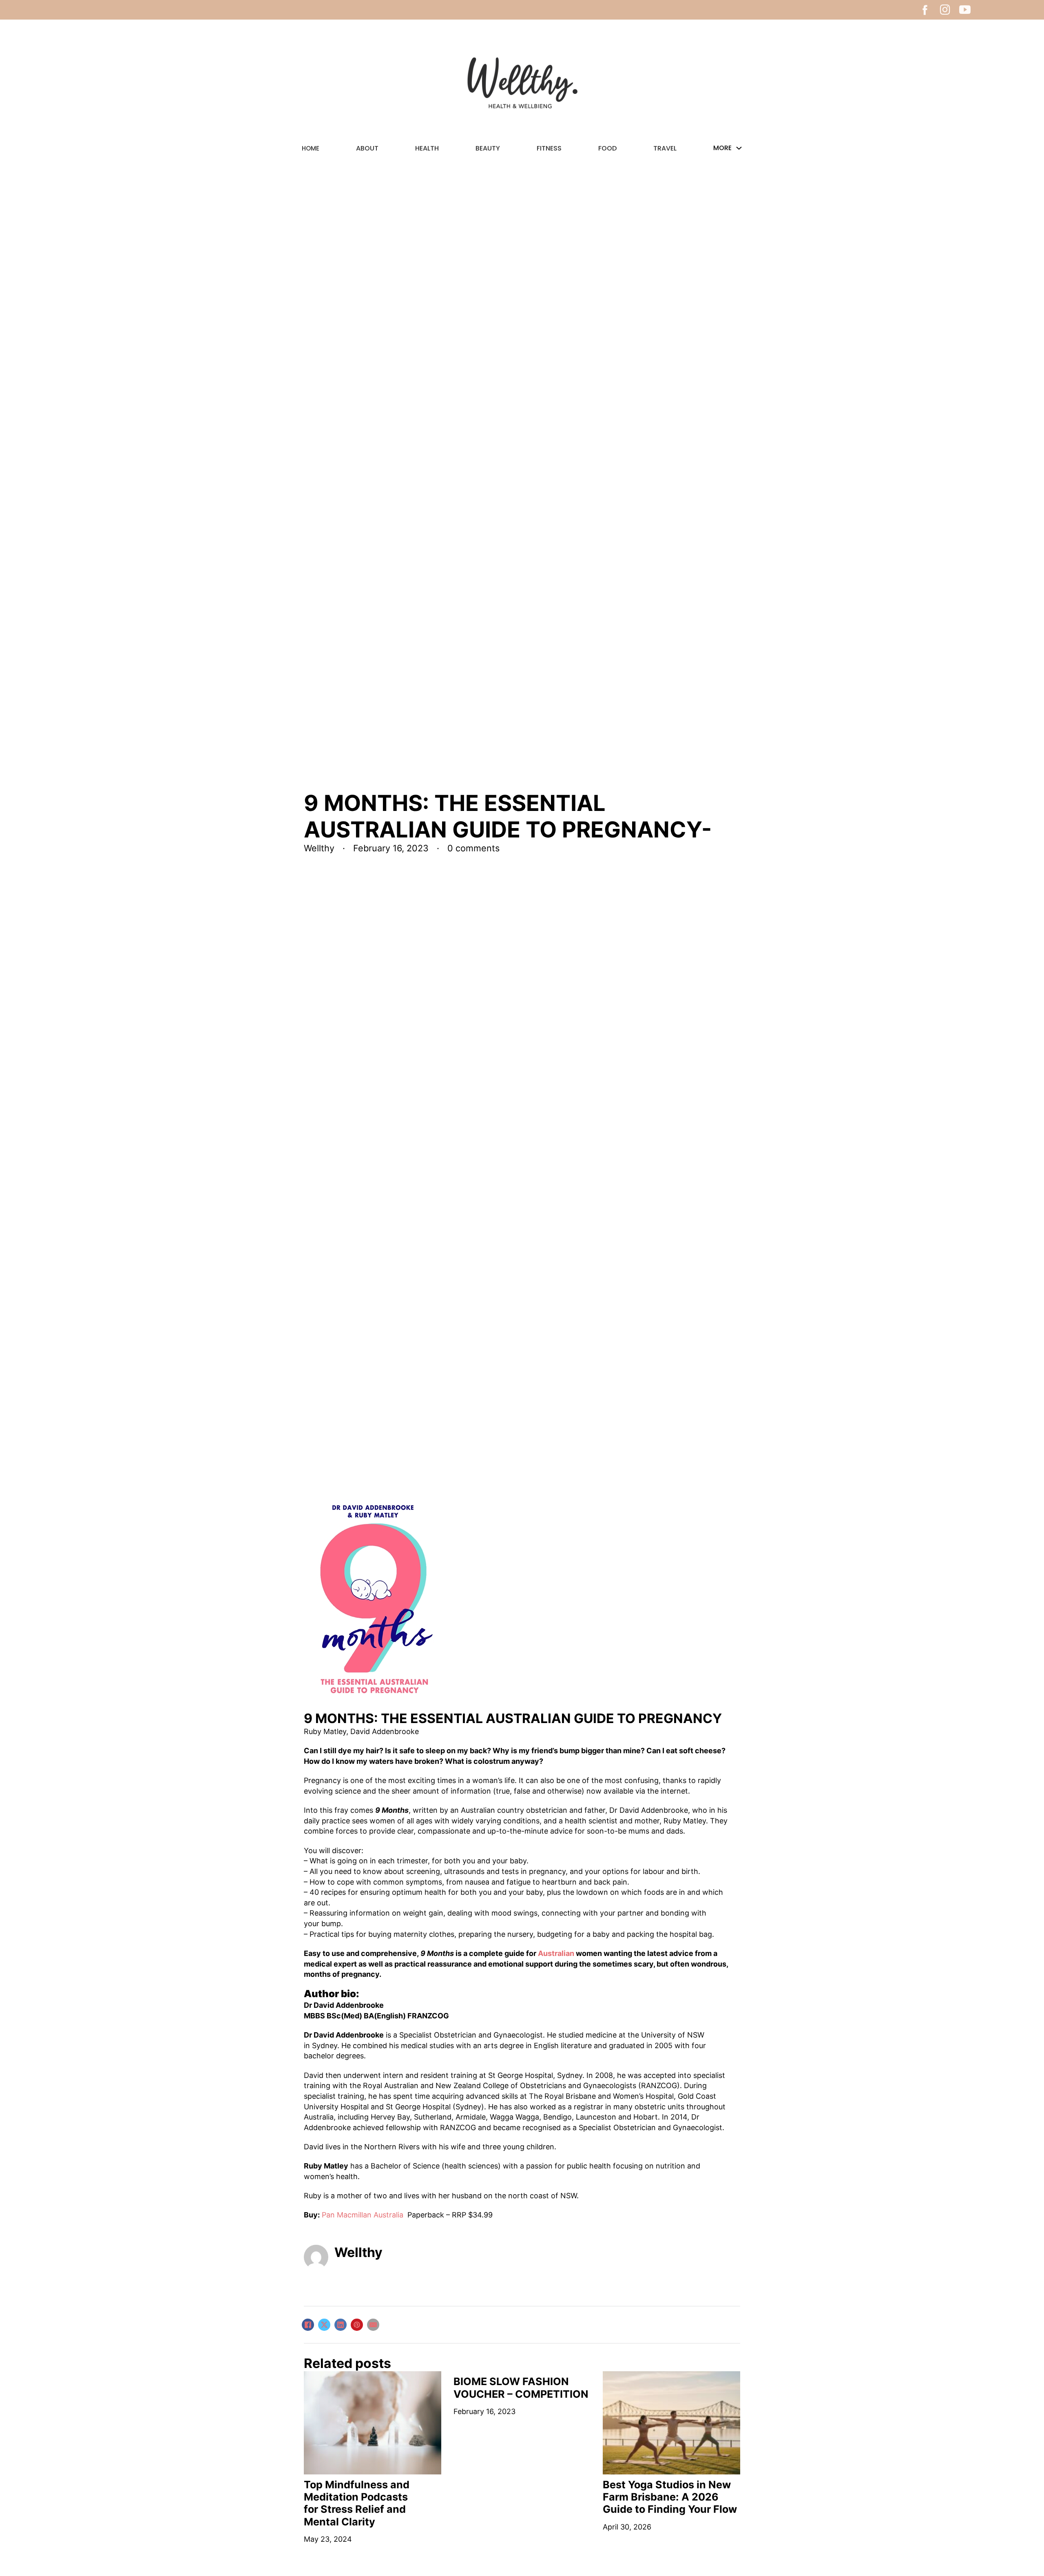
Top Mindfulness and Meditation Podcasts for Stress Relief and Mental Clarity (357, 2503)
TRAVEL (665, 148)
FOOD (607, 148)
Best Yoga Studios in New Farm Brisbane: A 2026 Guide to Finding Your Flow (670, 2497)
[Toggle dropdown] (739, 148)
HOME (311, 148)
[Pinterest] (357, 2325)
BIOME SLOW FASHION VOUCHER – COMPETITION (521, 2388)
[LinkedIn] (341, 2325)
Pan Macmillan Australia (364, 2215)
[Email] (373, 2325)
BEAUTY (488, 148)
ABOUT (367, 148)
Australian (556, 1953)
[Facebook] (308, 2325)
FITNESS (549, 148)
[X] (324, 2325)
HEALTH (427, 148)
